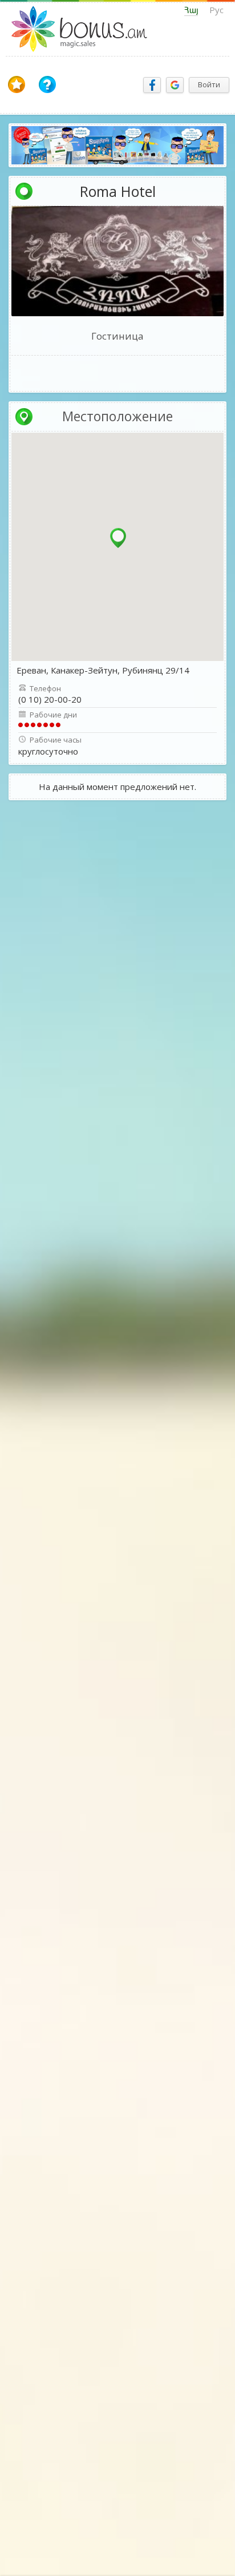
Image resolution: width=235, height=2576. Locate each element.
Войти (209, 84)
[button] (118, 538)
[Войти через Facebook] (152, 85)
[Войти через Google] (175, 85)
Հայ (191, 10)
